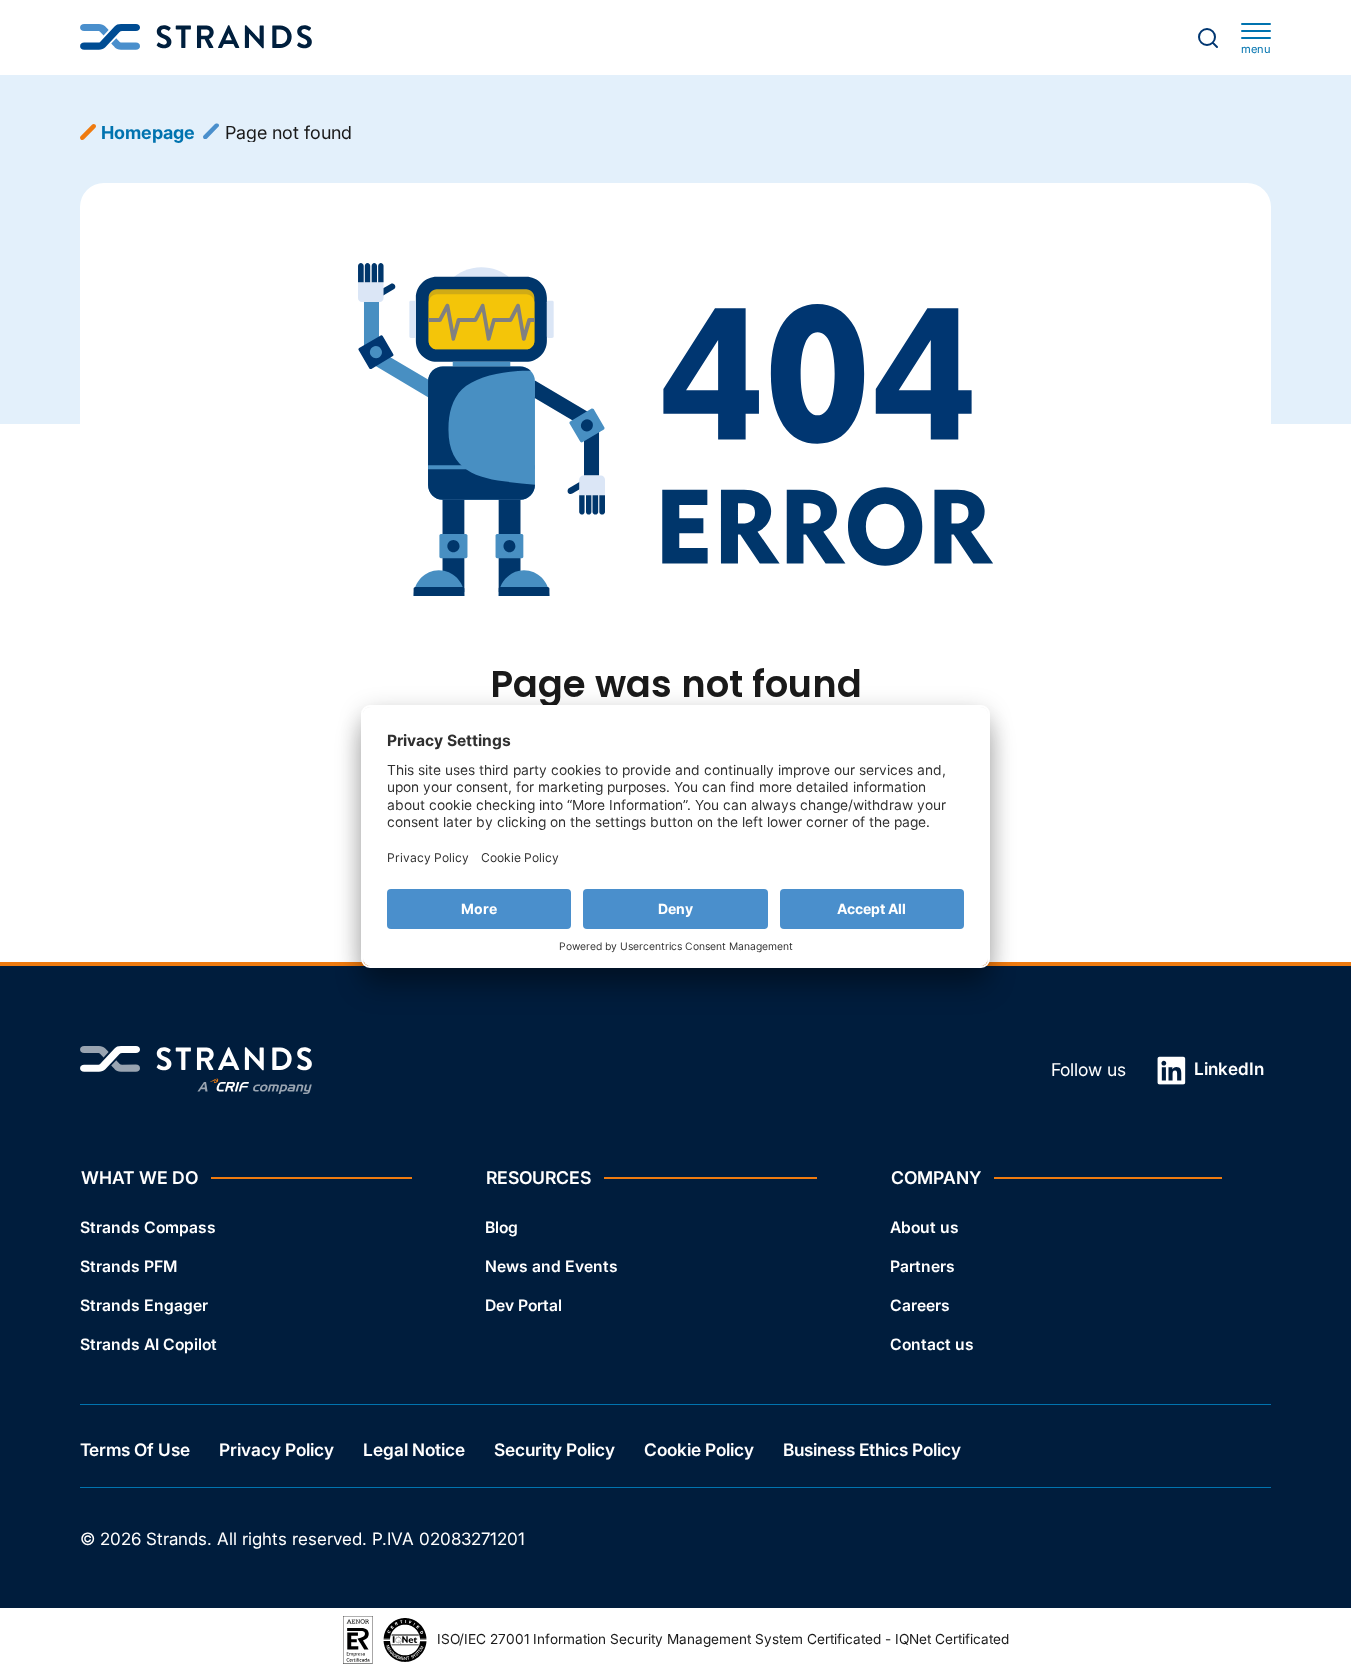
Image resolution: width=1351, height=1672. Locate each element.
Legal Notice (414, 1449)
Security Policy (554, 1449)
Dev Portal (523, 1305)
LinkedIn (1227, 1068)
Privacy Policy (276, 1449)
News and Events (551, 1266)
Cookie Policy (699, 1449)
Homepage (148, 132)
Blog (501, 1227)
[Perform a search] (1208, 38)
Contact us (932, 1344)
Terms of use (135, 1449)
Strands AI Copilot (148, 1344)
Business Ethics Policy (872, 1449)
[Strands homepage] (196, 37)
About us (924, 1227)
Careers (920, 1305)
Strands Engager (144, 1305)
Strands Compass (148, 1227)
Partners (922, 1266)
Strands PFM (128, 1266)
